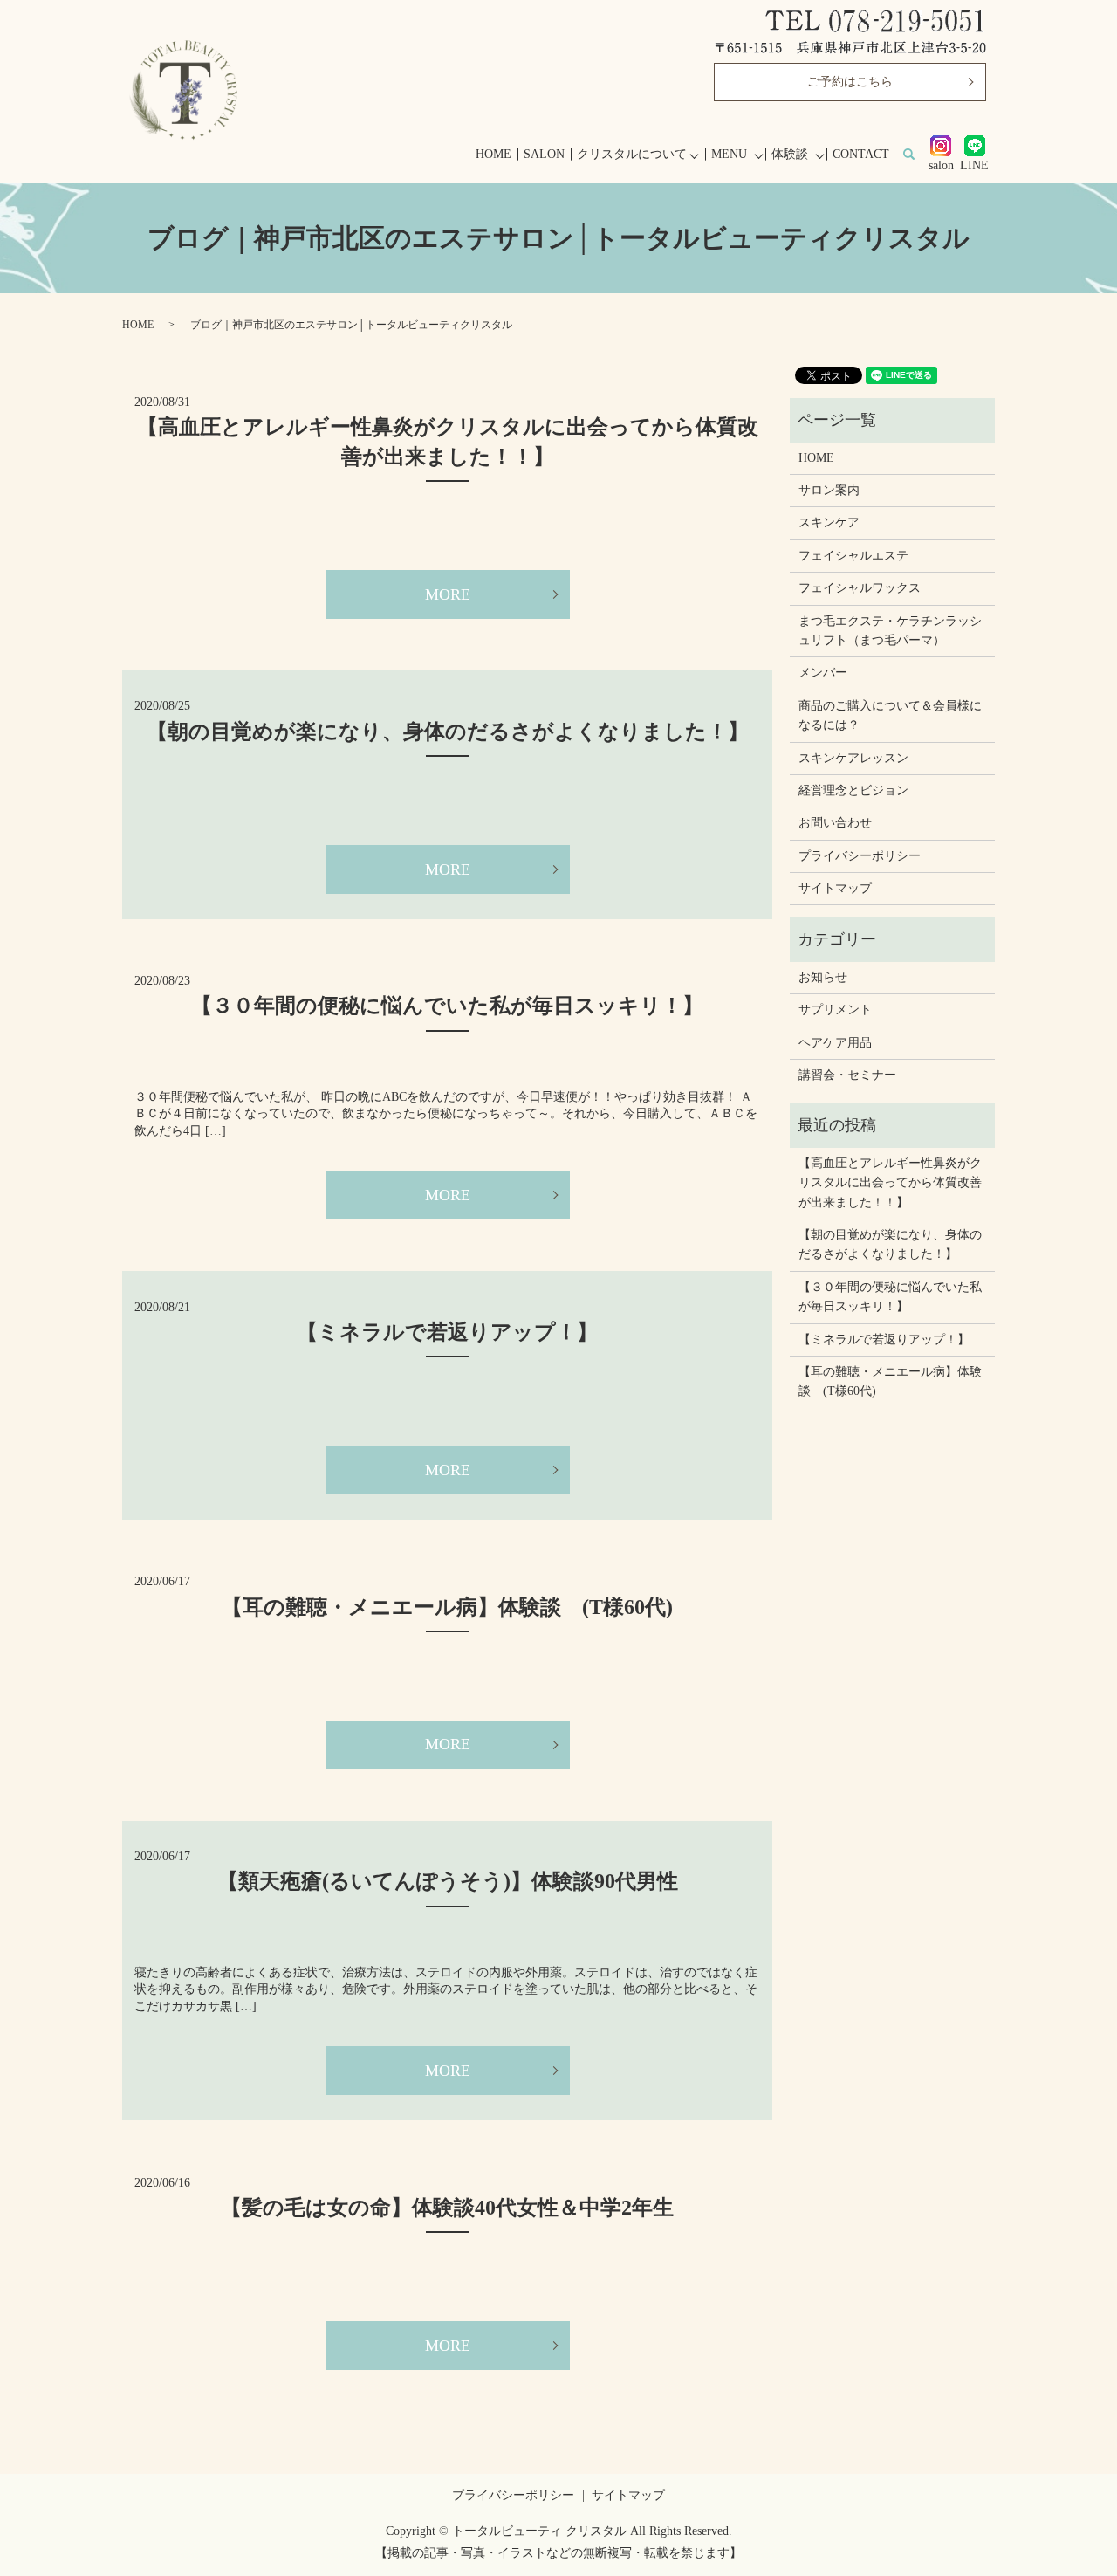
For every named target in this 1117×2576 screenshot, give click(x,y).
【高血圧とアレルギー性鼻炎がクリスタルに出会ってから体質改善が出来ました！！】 (890, 1183)
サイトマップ (835, 888)
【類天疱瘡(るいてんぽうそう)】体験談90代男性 (458, 1881)
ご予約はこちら (850, 82)
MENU (729, 154)
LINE (974, 165)
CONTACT (861, 154)
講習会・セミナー (847, 1075)
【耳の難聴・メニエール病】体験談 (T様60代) (447, 1607)
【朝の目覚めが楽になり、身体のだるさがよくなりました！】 (448, 732)
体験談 (790, 154)
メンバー (823, 673)
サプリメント (835, 1010)
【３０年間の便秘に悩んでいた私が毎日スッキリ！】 (447, 1006)
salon (941, 165)
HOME (493, 154)
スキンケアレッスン (853, 758)
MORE (448, 594)
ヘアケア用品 (835, 1043)
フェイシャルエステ (853, 556)
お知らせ (823, 977)
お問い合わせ (835, 823)
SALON (544, 154)
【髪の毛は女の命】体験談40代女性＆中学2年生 (447, 2208)
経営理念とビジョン (853, 790)
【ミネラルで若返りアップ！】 (447, 1332)
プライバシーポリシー (860, 856)
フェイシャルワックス (860, 588)
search (918, 155)
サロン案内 (829, 490)
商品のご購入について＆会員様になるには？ (890, 715)
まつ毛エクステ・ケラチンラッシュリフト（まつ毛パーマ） (890, 631)
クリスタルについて (632, 154)
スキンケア (829, 522)
